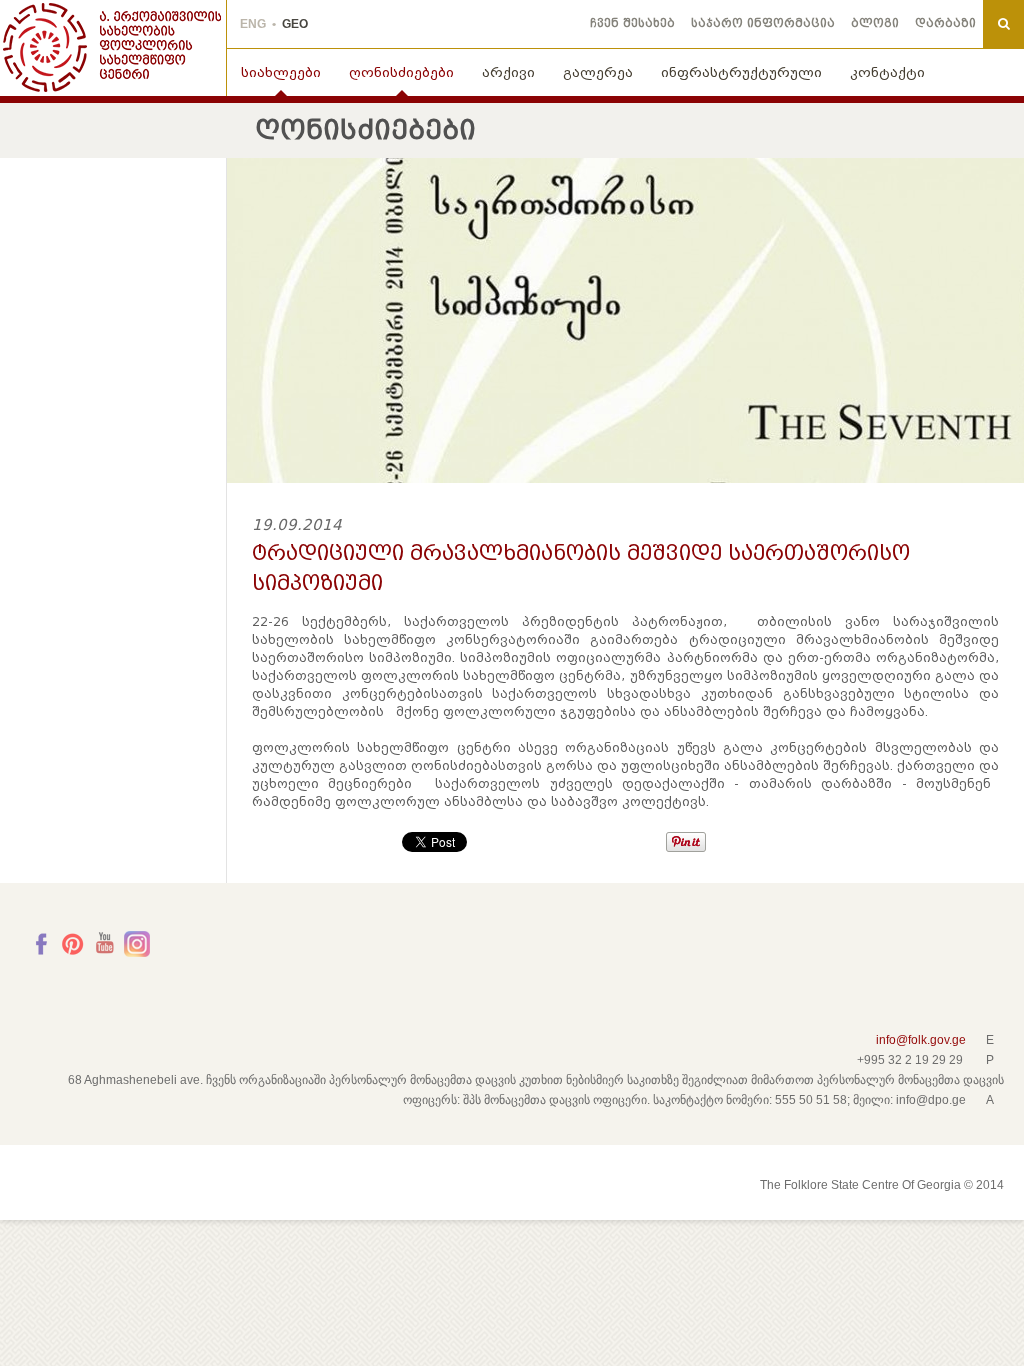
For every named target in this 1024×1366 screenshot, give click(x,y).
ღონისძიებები (401, 72)
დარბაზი (945, 23)
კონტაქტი (887, 72)
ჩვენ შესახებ (632, 23)
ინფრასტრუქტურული (741, 72)
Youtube (105, 944)
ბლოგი (875, 23)
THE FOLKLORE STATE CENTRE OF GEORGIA (113, 48)
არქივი (508, 72)
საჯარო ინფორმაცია (763, 23)
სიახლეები (281, 72)
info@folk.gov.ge (921, 1040)
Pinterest (73, 944)
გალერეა (598, 72)
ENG (253, 24)
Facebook (41, 944)
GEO (295, 24)
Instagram (137, 944)
